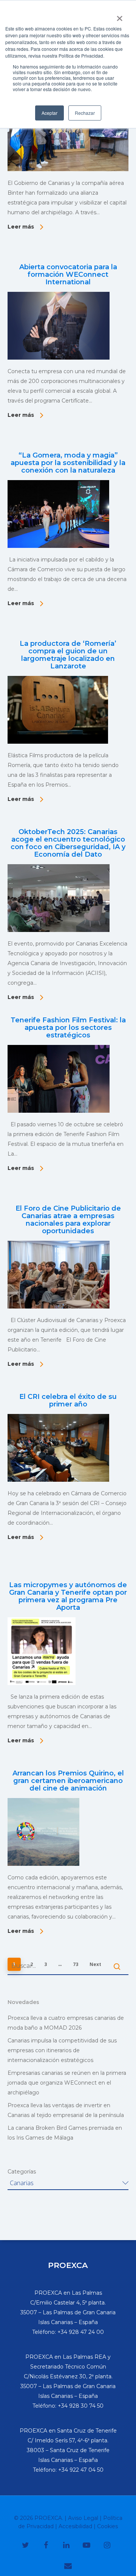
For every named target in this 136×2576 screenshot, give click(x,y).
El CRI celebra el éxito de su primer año (68, 1400)
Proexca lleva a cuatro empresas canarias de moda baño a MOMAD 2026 (66, 2023)
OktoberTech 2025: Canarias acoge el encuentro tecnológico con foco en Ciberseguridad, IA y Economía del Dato (68, 843)
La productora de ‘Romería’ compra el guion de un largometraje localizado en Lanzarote (68, 655)
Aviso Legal (83, 2518)
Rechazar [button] (85, 113)
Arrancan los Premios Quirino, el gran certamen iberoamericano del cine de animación (68, 1781)
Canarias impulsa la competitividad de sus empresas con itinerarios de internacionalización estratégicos (62, 2050)
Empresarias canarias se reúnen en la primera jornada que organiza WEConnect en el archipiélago (67, 2083)
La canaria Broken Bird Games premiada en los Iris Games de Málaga (65, 2133)
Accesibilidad (75, 2526)
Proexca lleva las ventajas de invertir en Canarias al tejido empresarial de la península (66, 2110)
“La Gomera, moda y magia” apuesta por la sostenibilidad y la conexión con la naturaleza (68, 463)
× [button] (120, 16)
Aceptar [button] (49, 113)
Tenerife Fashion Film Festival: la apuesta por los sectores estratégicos (68, 1028)
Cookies (107, 2526)
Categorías (22, 2172)
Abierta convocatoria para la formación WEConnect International (68, 275)
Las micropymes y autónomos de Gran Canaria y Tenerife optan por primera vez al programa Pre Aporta (68, 1596)
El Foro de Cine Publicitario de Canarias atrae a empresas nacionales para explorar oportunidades (68, 1220)
